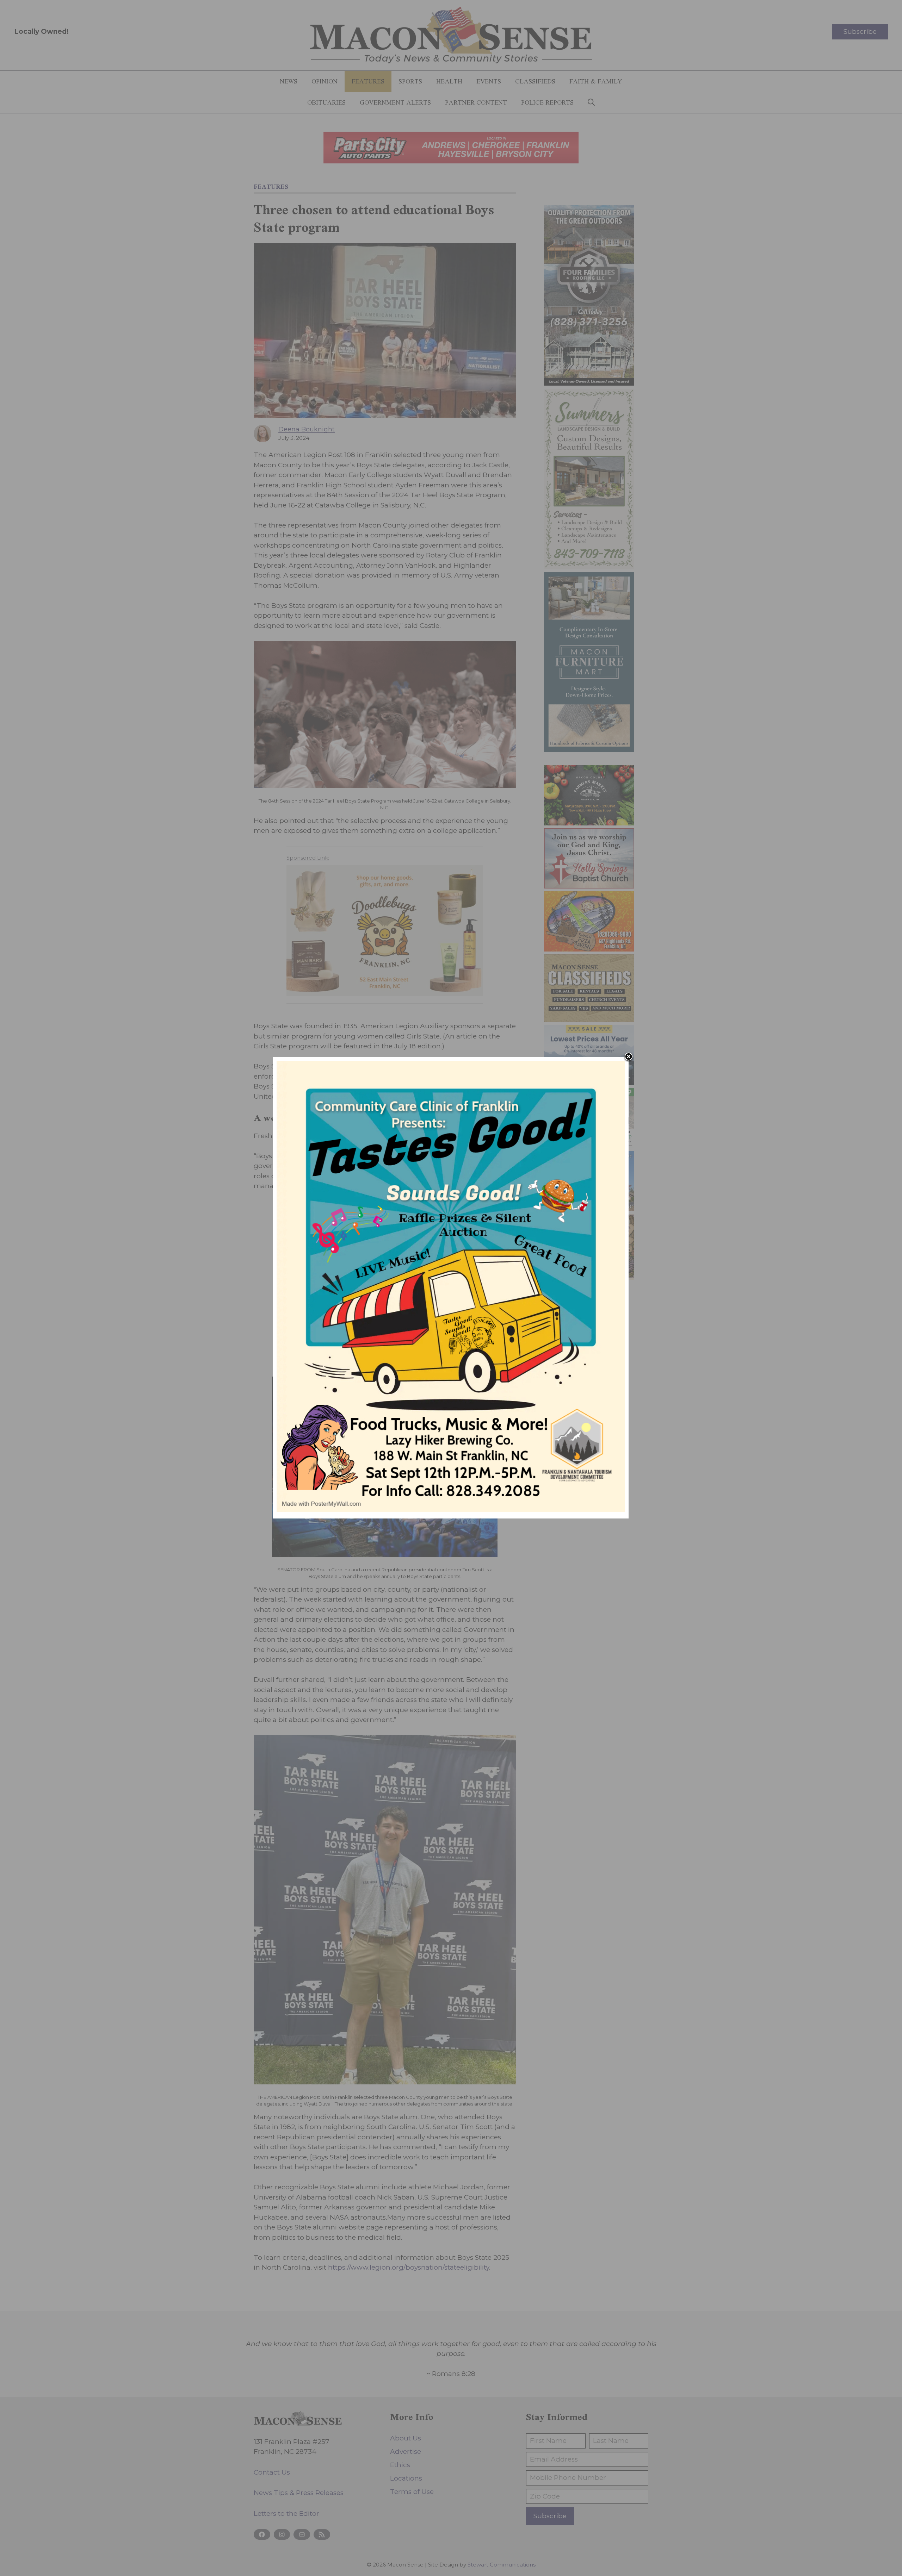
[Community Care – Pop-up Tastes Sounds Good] (451, 1510)
